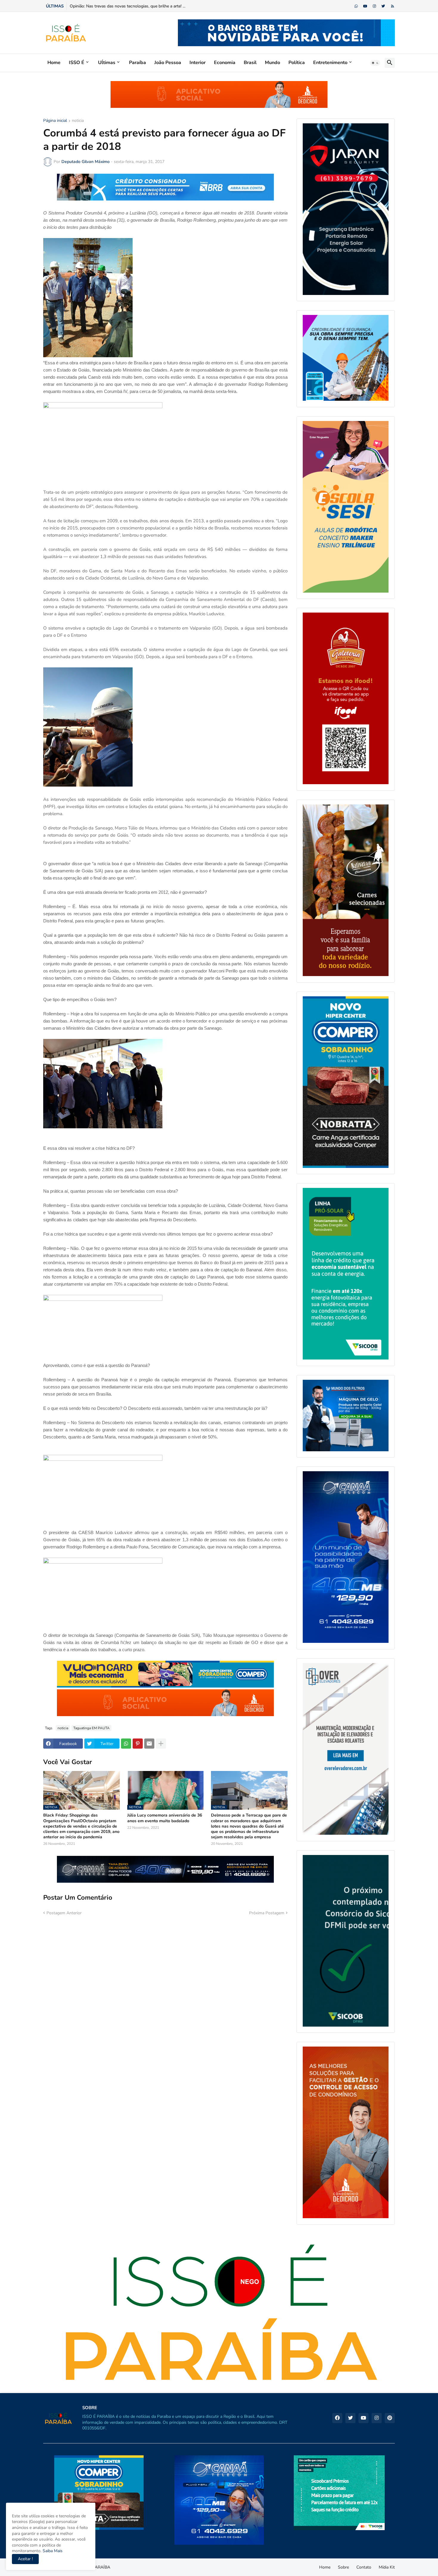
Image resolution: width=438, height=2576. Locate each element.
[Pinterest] (138, 1744)
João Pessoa (168, 63)
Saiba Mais (52, 2551)
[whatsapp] (356, 6)
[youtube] (365, 6)
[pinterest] (390, 2418)
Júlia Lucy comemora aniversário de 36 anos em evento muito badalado (165, 1818)
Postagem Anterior (64, 1913)
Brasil (250, 63)
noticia (78, 121)
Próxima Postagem (267, 1913)
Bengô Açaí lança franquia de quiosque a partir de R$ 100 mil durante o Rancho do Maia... (153, 6)
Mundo (272, 63)
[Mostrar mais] (161, 1744)
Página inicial (55, 121)
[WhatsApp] (126, 1744)
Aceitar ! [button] (25, 2559)
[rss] (393, 6)
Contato (364, 2567)
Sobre (343, 2567)
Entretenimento (330, 63)
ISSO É (77, 63)
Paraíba (138, 63)
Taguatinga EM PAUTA (91, 1728)
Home (54, 63)
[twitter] (383, 6)
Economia (225, 63)
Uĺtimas (107, 63)
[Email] (149, 1744)
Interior (198, 63)
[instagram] (374, 6)
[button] (375, 63)
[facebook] (337, 2418)
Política (297, 63)
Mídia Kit (387, 2567)
